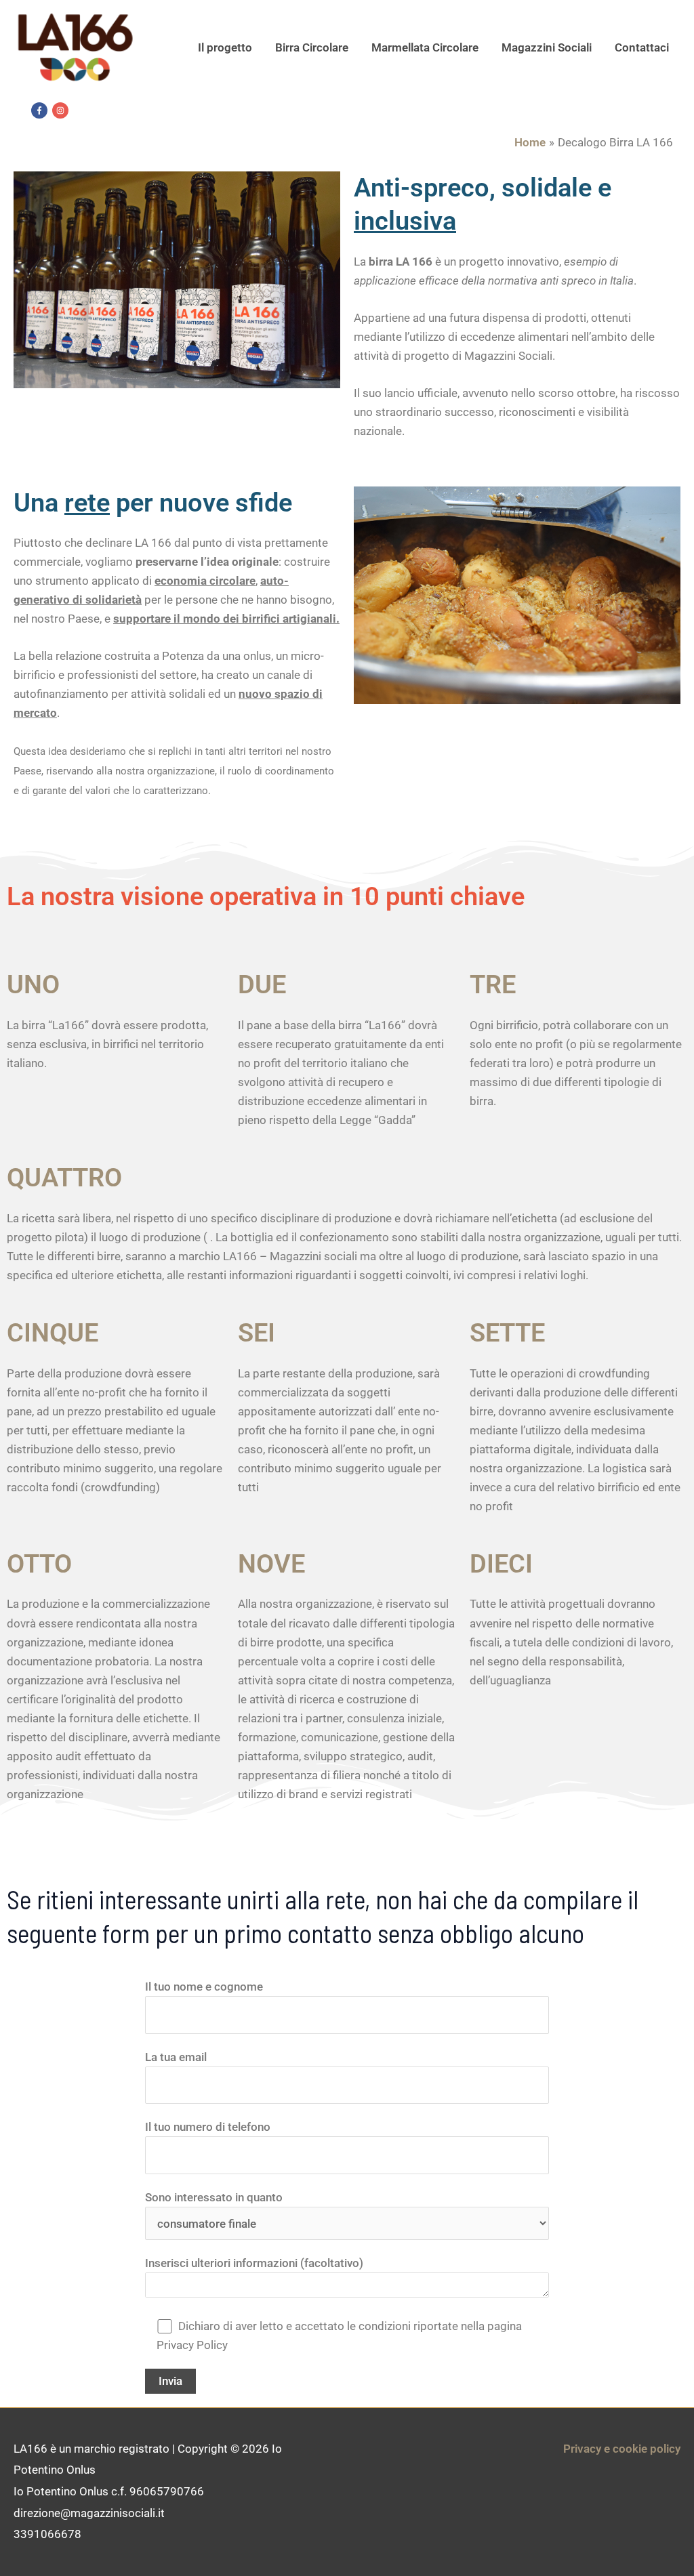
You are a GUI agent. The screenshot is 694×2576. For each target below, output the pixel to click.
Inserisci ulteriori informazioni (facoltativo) (254, 2263)
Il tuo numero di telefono (208, 2127)
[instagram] (62, 110)
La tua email (176, 2057)
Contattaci (642, 47)
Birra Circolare (312, 47)
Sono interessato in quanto (214, 2197)
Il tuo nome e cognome (204, 1987)
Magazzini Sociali (547, 47)
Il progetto (225, 47)
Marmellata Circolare (425, 47)
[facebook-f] (41, 110)
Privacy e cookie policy (622, 2449)
